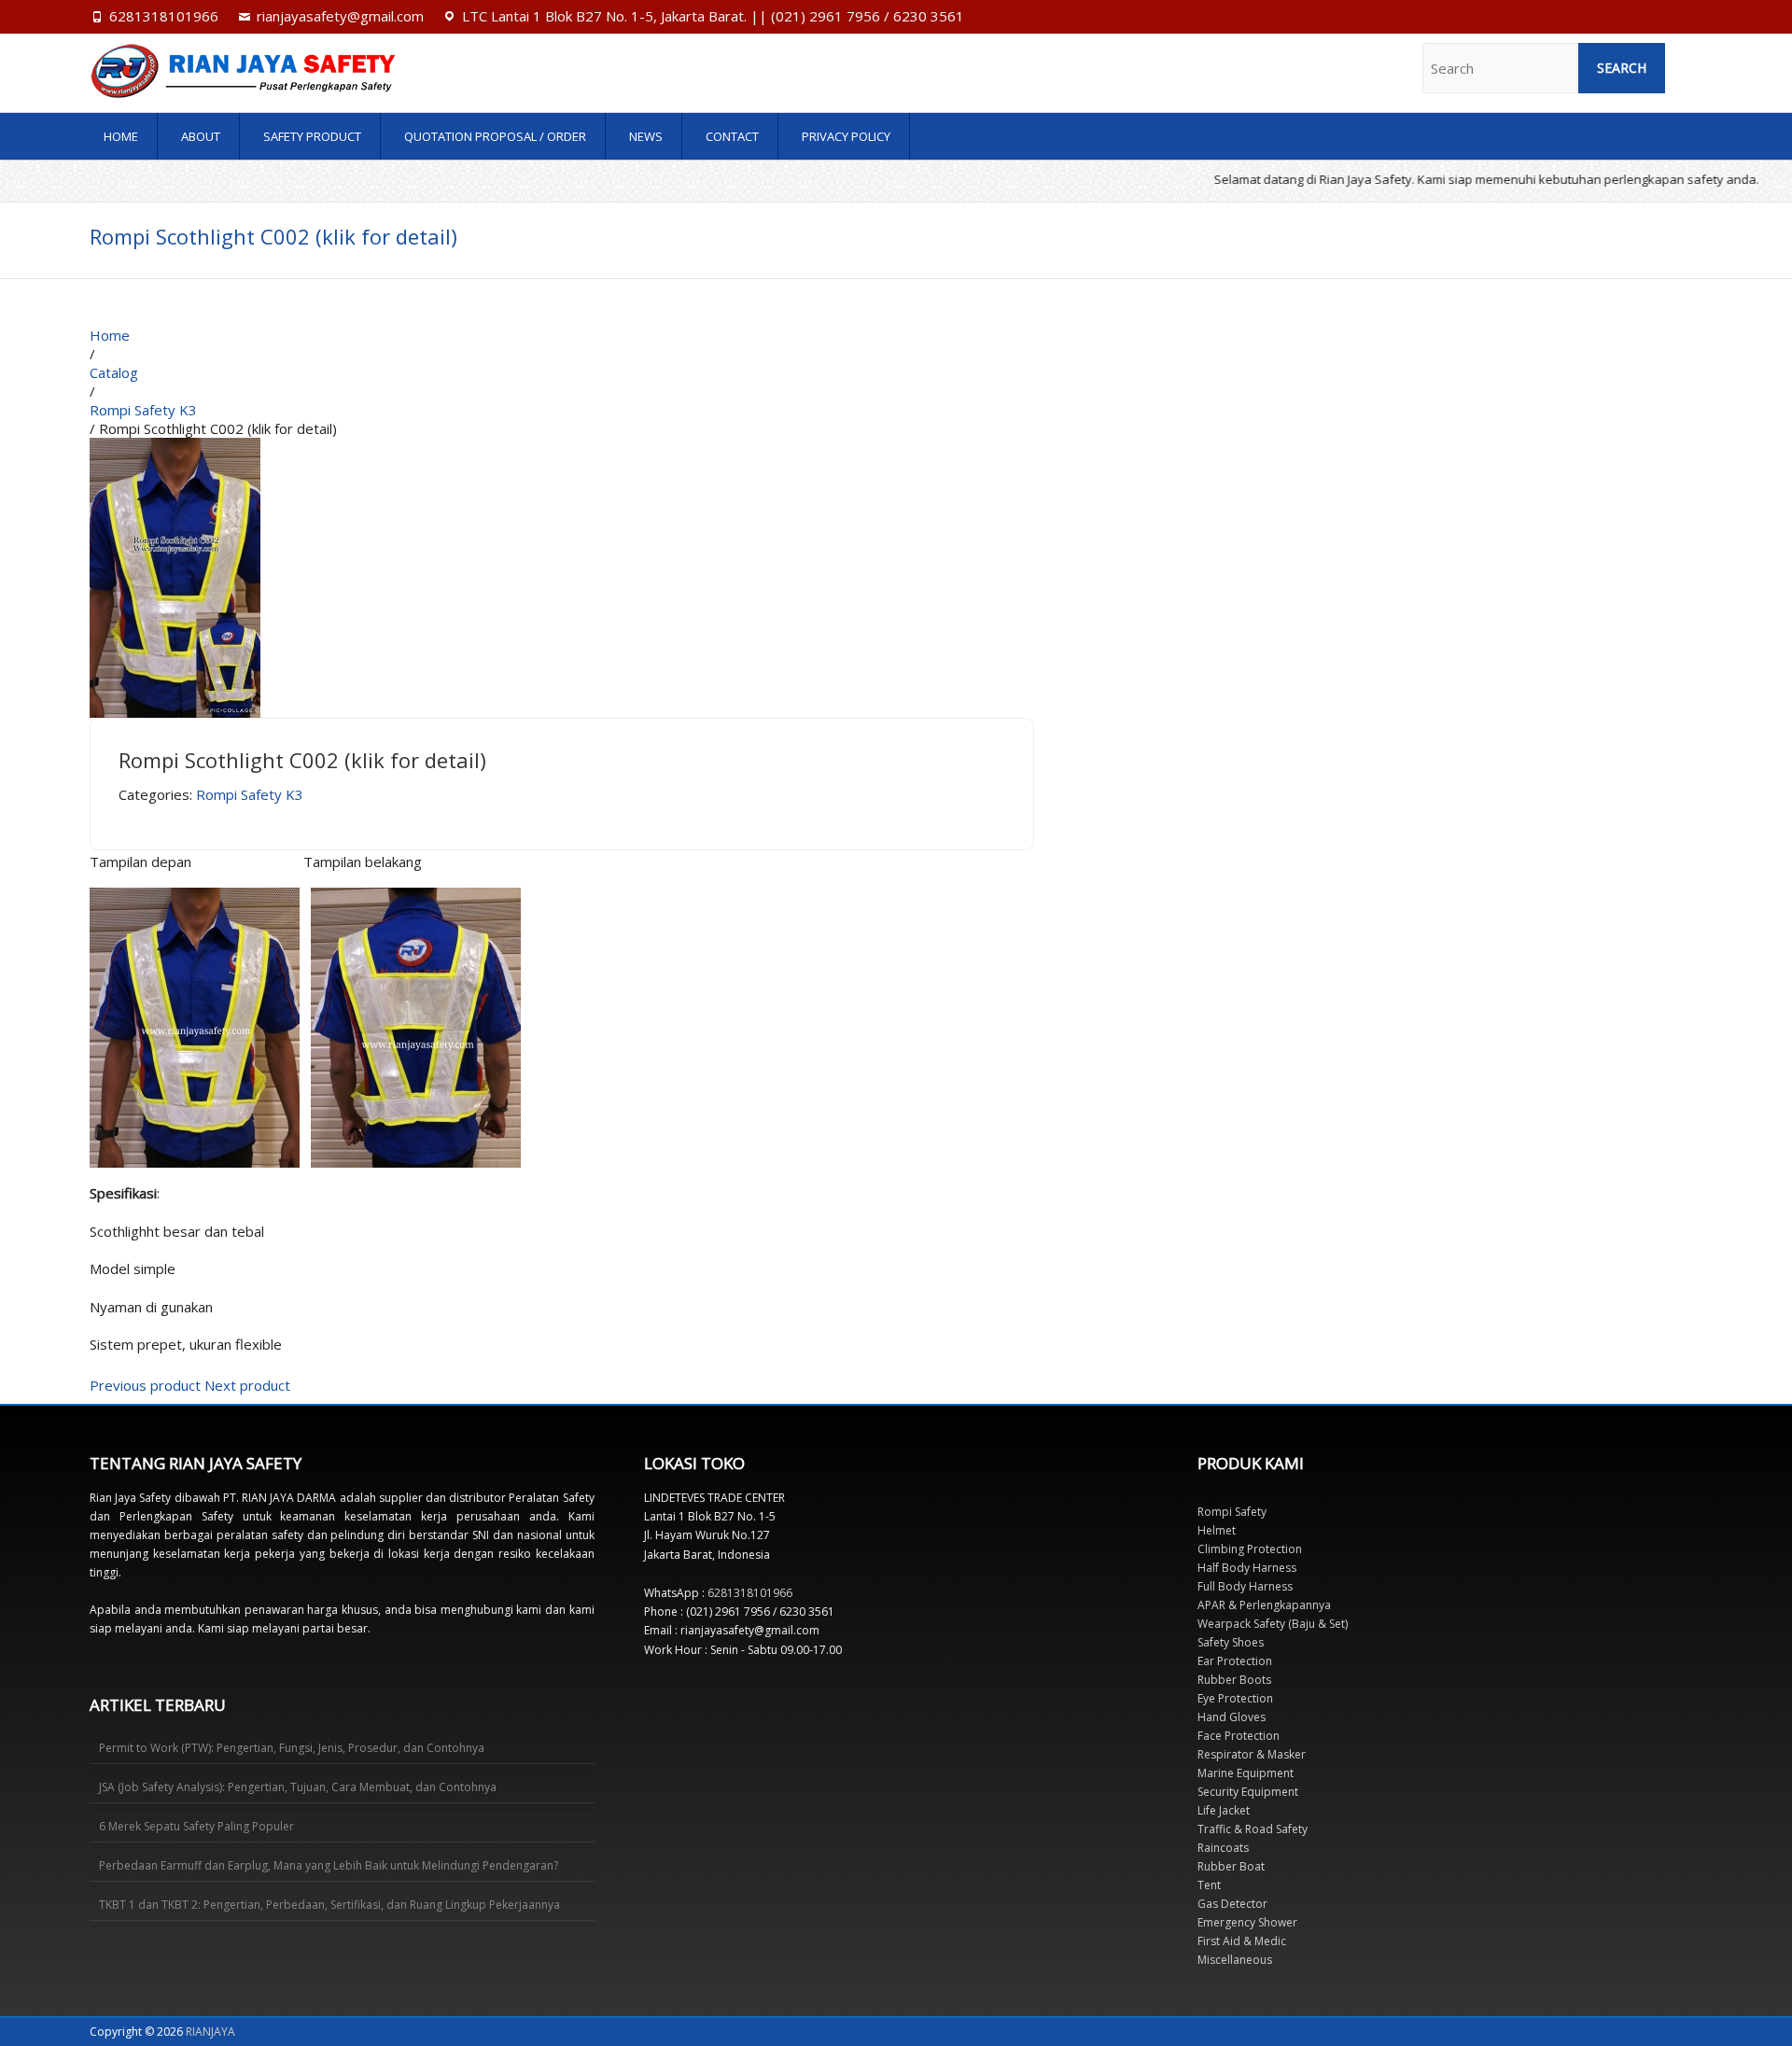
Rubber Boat (1231, 1866)
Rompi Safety (1232, 1512)
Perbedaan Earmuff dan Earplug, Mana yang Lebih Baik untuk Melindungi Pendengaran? (329, 1865)
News (646, 136)
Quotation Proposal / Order (495, 136)
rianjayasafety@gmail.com (340, 16)
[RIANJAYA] (331, 71)
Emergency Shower (1247, 1922)
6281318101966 (164, 16)
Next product (247, 1385)
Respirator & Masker (1252, 1754)
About (201, 136)
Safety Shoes (1231, 1642)
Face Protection (1239, 1736)
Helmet (1217, 1530)
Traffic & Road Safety (1253, 1829)
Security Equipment (1248, 1792)
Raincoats (1223, 1848)
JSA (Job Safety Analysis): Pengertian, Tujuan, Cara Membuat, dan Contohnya (298, 1787)
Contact (732, 136)
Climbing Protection (1250, 1549)
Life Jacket (1224, 1810)
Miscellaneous (1235, 1960)
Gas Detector (1232, 1904)
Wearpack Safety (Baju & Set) (1273, 1624)
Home (121, 136)
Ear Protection (1235, 1661)
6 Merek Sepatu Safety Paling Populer (196, 1826)
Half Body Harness (1247, 1568)
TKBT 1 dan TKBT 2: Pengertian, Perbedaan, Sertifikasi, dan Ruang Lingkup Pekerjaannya (329, 1905)
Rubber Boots (1234, 1680)
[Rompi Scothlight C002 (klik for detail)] (175, 447)
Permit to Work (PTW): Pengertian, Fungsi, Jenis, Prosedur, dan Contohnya (292, 1748)
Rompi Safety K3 (250, 794)
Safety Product (312, 136)
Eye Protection (1235, 1698)
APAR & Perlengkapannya (1264, 1605)
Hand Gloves (1232, 1717)
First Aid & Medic (1242, 1941)
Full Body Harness (1245, 1586)
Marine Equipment (1246, 1773)
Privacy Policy (846, 136)
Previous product (145, 1385)
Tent (1209, 1885)
